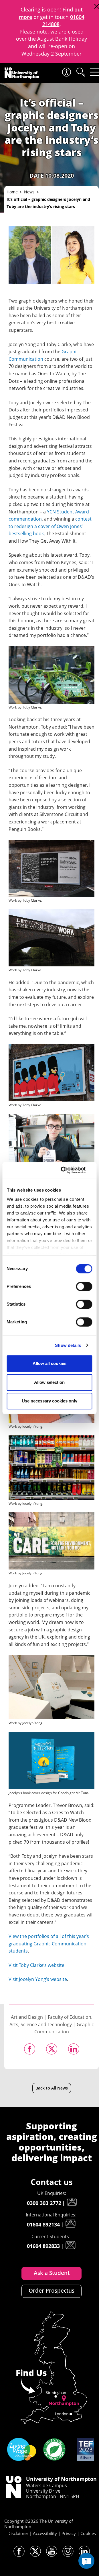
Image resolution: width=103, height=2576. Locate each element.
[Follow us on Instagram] (68, 2551)
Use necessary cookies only (49, 1401)
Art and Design (27, 2017)
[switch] (84, 1286)
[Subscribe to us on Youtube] (52, 2551)
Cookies (88, 2533)
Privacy (69, 2533)
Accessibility (45, 2533)
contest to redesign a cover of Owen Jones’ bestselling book (50, 526)
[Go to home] (22, 73)
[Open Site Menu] (95, 72)
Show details (68, 1345)
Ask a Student (52, 2273)
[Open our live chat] (86, 2561)
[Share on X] (52, 2049)
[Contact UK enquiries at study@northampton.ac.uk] (72, 2202)
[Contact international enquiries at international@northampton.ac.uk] (70, 2224)
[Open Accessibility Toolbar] (66, 72)
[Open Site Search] (80, 72)
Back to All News (52, 2088)
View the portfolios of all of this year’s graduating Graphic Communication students (49, 1944)
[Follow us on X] (35, 2551)
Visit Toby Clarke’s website (36, 1965)
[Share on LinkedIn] (74, 2049)
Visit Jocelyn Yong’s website (38, 1979)
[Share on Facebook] (30, 2049)
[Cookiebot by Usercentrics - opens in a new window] (69, 1170)
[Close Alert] (97, 6)
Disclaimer (18, 2533)
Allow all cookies (49, 1363)
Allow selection (49, 1382)
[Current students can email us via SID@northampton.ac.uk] (70, 2245)
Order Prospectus (51, 2291)
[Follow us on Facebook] (19, 2551)
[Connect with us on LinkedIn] (84, 2551)
